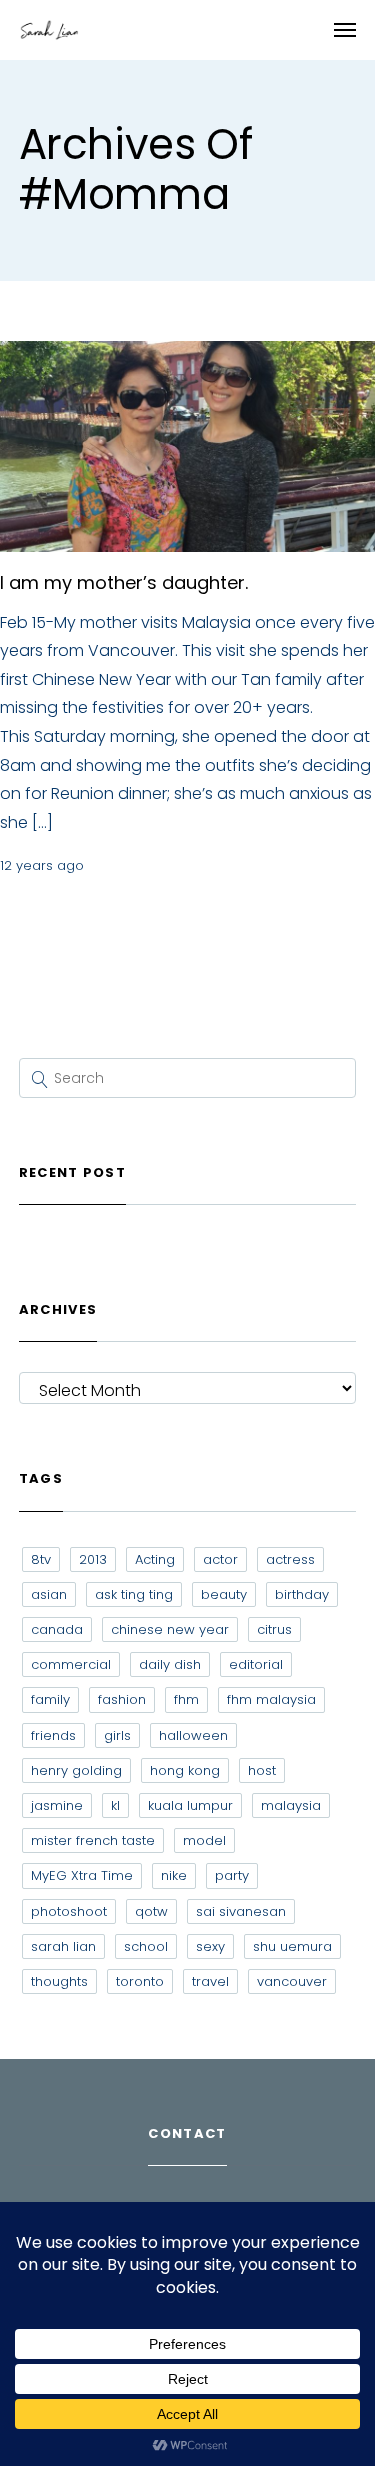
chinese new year (170, 1629)
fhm (186, 1699)
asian (49, 1594)
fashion (122, 1699)
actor (220, 1559)
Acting (155, 1559)
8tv (41, 1559)
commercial (71, 1664)
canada (57, 1629)
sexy (210, 1946)
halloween (193, 1735)
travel (210, 1981)
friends (53, 1735)
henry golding (76, 1770)
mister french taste (93, 1840)
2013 (93, 1559)
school (146, 1946)
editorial (256, 1664)
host (262, 1770)
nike (174, 1875)
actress (290, 1559)
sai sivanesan (241, 1911)
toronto (140, 1981)
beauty (224, 1594)
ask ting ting (134, 1594)
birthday (302, 1594)
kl (115, 1805)
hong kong (185, 1770)
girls (117, 1735)
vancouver (292, 1981)
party (232, 1875)
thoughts (59, 1981)
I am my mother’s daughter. (124, 582)
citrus (274, 1629)
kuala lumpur (190, 1805)
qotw (151, 1911)
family (50, 1699)
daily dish (170, 1664)
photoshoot (69, 1911)
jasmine (57, 1805)
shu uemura (292, 1946)
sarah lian (63, 1946)
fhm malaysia (271, 1699)
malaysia (291, 1805)
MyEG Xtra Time (82, 1875)
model (204, 1840)
